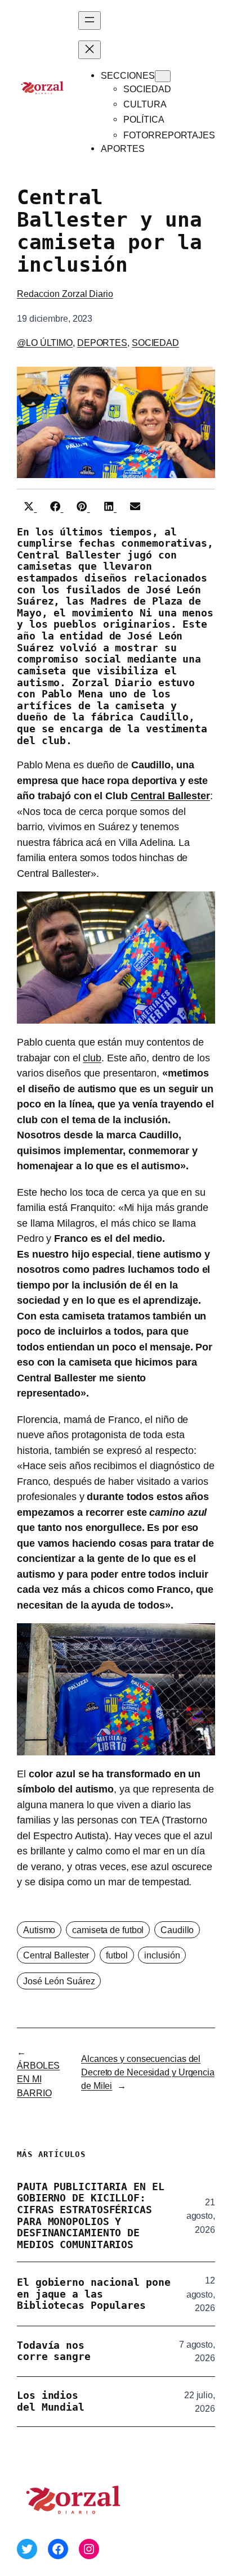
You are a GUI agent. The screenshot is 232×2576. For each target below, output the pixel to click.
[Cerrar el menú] (90, 50)
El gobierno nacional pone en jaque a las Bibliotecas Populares (94, 2294)
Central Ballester (170, 796)
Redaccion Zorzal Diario (65, 294)
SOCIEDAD (155, 343)
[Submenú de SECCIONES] (163, 76)
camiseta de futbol (108, 1930)
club (92, 1058)
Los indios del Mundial (51, 2401)
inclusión (162, 1955)
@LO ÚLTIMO (45, 343)
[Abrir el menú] (90, 21)
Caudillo (177, 1930)
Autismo (39, 1930)
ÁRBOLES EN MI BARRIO (38, 2079)
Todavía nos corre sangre (54, 2351)
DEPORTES (102, 343)
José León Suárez (59, 1981)
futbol (117, 1955)
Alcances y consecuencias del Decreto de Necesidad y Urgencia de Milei (148, 2072)
